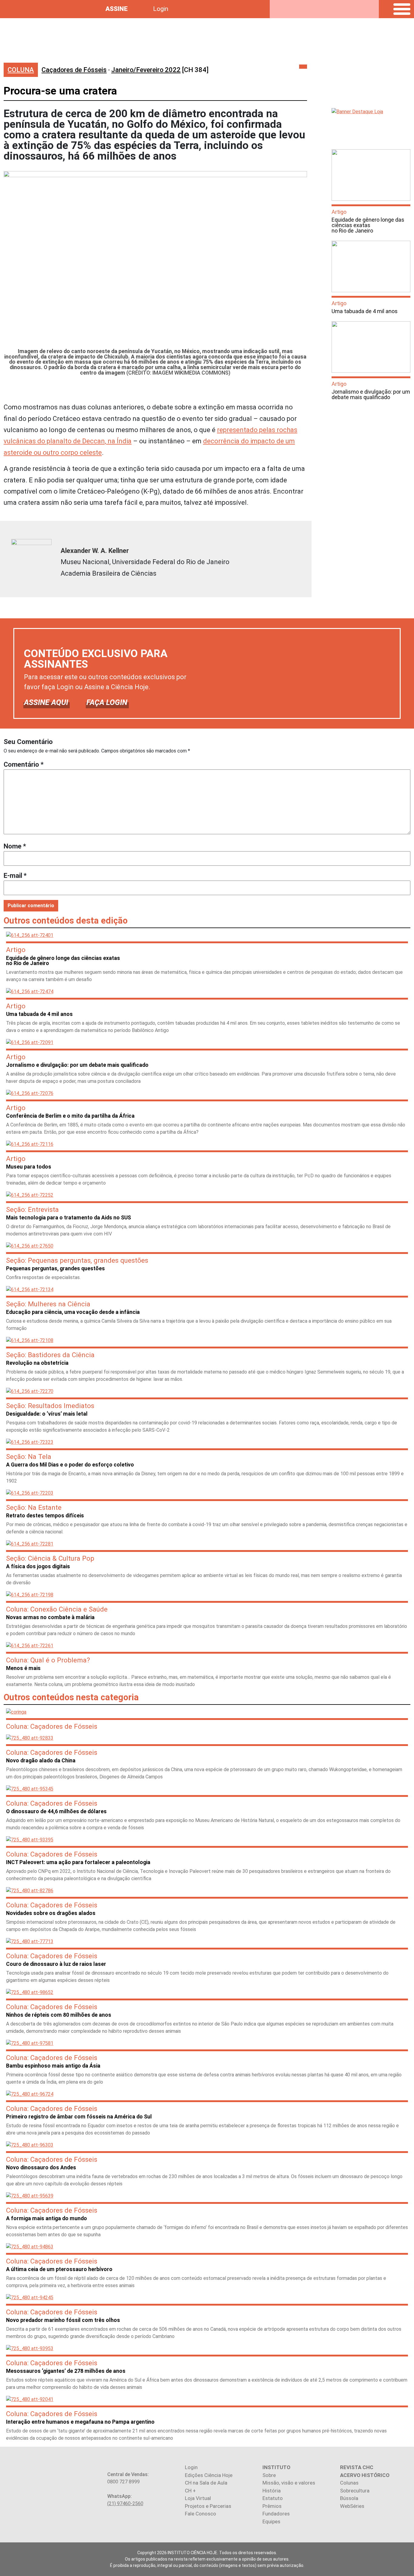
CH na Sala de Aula (206, 2483)
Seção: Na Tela (29, 1457)
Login (161, 9)
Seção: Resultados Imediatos (50, 1406)
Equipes (271, 2521)
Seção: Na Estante (34, 1507)
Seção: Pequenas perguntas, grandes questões (77, 1260)
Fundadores (276, 2514)
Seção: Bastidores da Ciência (50, 1355)
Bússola (349, 2498)
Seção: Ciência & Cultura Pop (50, 1558)
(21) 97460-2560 (125, 2503)
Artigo (339, 212)
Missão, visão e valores (289, 2483)
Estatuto (273, 2498)
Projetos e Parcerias (208, 2506)
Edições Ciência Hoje (209, 2475)
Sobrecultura (355, 2491)
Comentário (24, 764)
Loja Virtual (198, 2498)
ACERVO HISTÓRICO (365, 2475)
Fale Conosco (200, 2514)
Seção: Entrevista (32, 1209)
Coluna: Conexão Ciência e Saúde (57, 1609)
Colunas (349, 2483)
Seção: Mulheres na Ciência (48, 1304)
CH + (190, 2491)
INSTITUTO (276, 2467)
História (272, 2491)
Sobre (269, 2475)
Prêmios (272, 2506)
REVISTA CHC (357, 2467)
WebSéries (352, 2506)
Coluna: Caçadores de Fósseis (52, 1726)
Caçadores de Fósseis (74, 70)
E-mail (15, 876)
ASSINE (117, 9)
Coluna (21, 70)
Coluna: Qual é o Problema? (48, 1660)
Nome (15, 846)
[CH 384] (160, 70)
